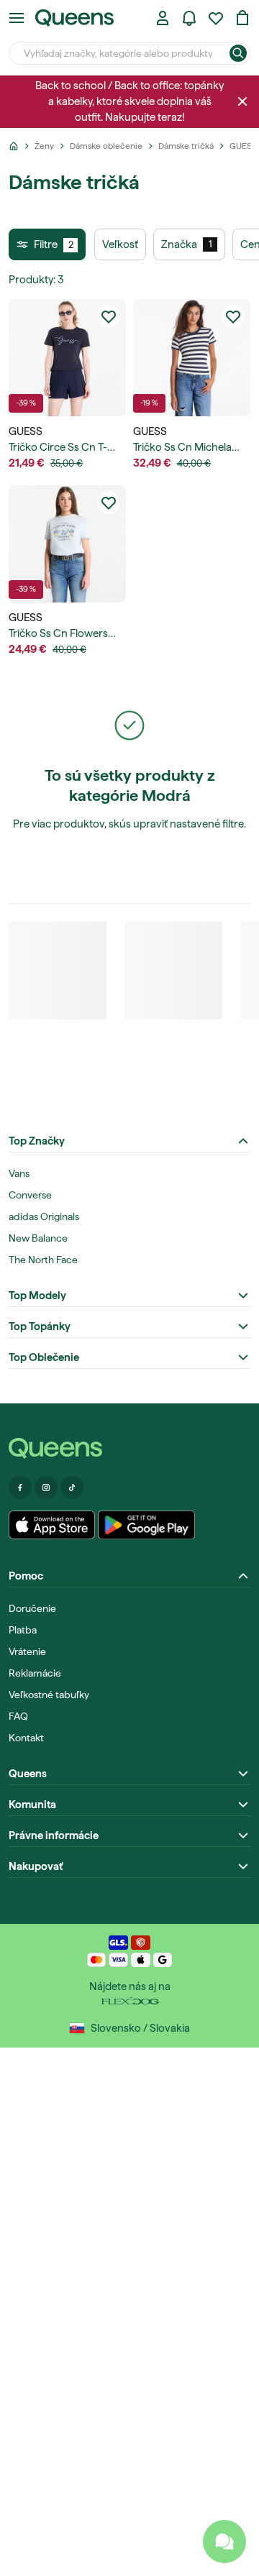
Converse (30, 1195)
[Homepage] (129, 1448)
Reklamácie (35, 1673)
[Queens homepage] (74, 18)
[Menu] (17, 18)
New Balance (38, 1238)
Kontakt (26, 1738)
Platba (23, 1630)
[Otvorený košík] (242, 18)
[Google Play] (146, 1525)
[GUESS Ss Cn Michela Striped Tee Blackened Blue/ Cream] (192, 358)
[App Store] (52, 1525)
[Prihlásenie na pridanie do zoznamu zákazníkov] (109, 316)
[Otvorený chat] (224, 2541)
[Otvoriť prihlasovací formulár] (163, 18)
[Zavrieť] (242, 101)
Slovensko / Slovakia (140, 2028)
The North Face (43, 1260)
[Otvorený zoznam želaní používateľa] (216, 18)
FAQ (18, 1716)
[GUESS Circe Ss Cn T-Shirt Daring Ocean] (67, 358)
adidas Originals (44, 1216)
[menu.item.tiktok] (72, 1488)
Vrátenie (27, 1651)
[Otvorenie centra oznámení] (189, 18)
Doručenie (32, 1608)
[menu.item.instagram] (46, 1488)
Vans (19, 1173)
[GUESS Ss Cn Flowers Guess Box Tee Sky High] (67, 544)
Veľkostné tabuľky (49, 1695)
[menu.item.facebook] (20, 1488)
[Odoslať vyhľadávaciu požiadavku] (238, 53)
